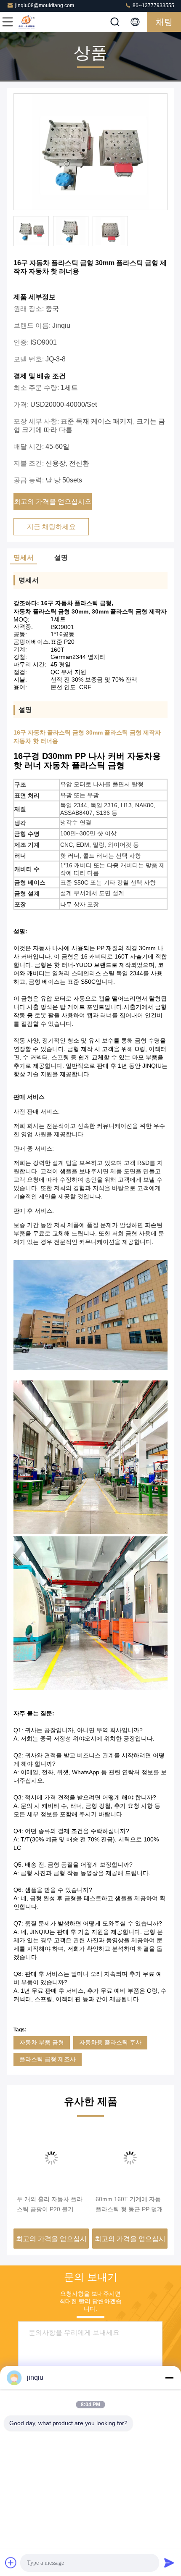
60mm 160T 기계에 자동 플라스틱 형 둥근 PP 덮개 (129, 2204)
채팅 (164, 22)
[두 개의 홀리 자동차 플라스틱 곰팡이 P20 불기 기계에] (51, 2158)
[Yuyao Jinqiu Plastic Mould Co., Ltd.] (35, 22)
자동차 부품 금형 (42, 2042)
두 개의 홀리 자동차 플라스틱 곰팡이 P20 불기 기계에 (50, 2205)
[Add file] (11, 2563)
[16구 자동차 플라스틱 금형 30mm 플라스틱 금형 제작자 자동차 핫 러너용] (90, 152)
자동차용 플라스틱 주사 (110, 2042)
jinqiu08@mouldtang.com (45, 5)
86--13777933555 (153, 5)
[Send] (169, 2563)
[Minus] (169, 2378)
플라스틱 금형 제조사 (48, 2059)
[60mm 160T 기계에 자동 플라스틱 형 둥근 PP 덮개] (130, 2158)
